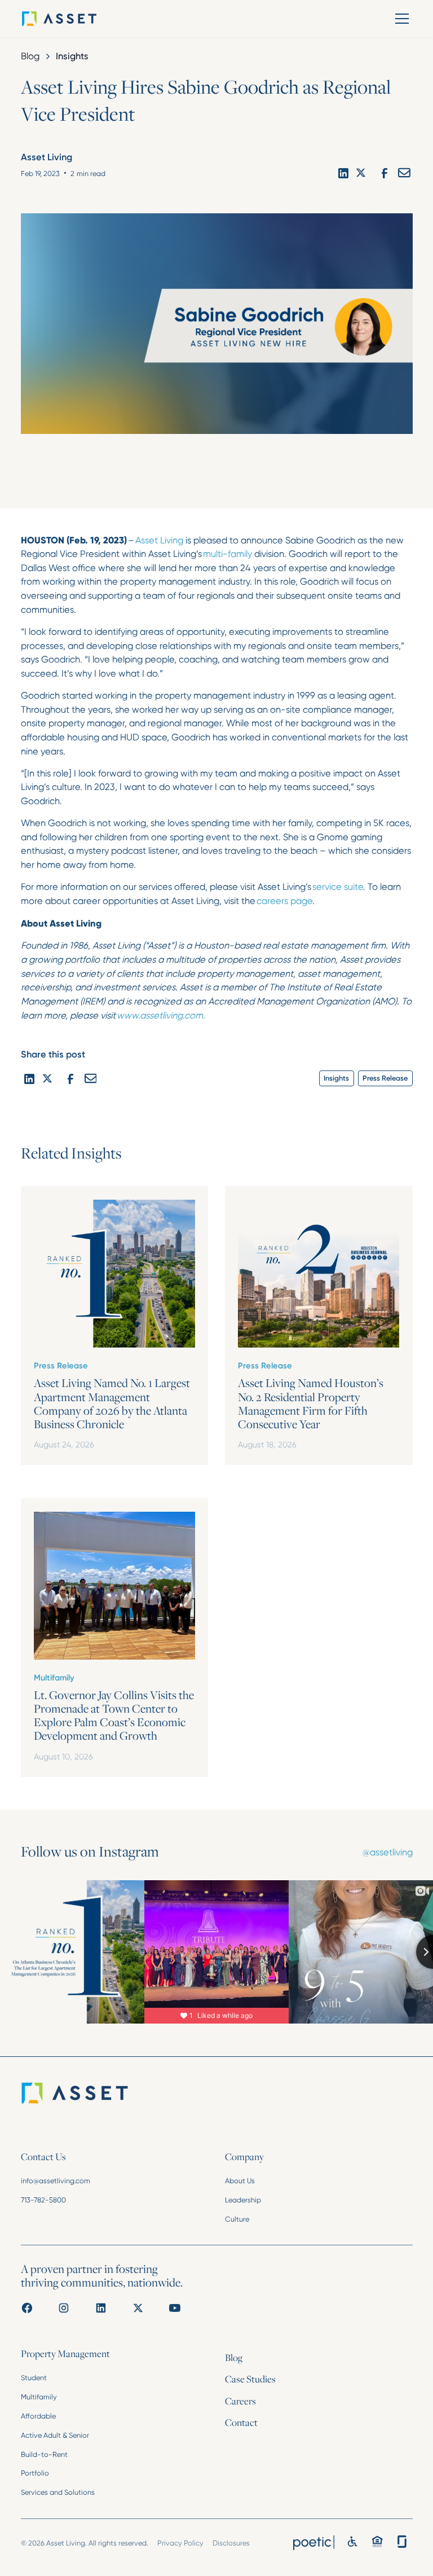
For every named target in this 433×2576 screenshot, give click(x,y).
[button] (400, 19)
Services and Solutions (58, 2492)
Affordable (38, 2416)
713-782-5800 (43, 2200)
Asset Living (159, 540)
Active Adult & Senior (55, 2435)
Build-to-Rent (44, 2454)
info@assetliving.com (56, 2181)
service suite (338, 887)
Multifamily (39, 2397)
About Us (240, 2181)
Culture (237, 2219)
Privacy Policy (180, 2543)
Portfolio (35, 2473)
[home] (75, 19)
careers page (284, 901)
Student (34, 2378)
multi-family (227, 554)
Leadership (243, 2200)
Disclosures (231, 2543)
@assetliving (388, 1852)
